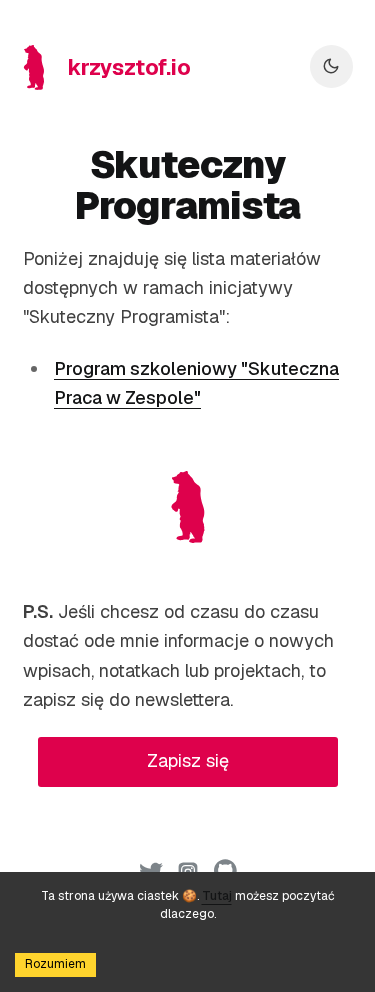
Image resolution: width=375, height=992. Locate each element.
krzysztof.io (129, 67)
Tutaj (217, 896)
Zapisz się (188, 760)
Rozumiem (55, 964)
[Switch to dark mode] (331, 66)
